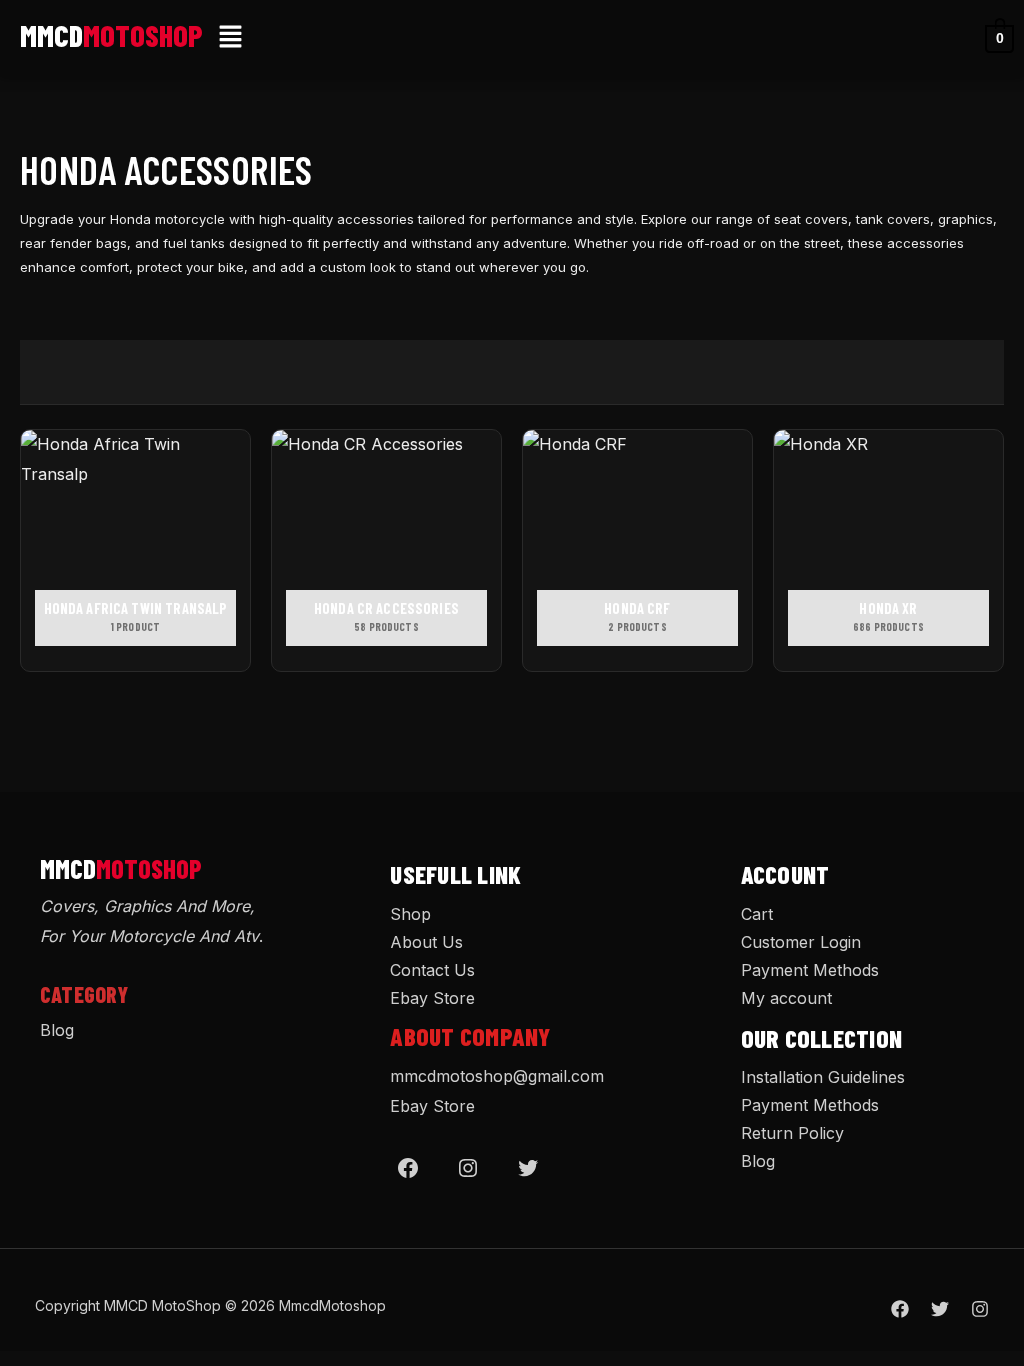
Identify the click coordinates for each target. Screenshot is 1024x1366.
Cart (757, 914)
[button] (231, 38)
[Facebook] (408, 1168)
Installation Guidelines (823, 1077)
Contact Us (432, 970)
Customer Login (801, 942)
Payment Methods (810, 970)
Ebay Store (432, 998)
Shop (410, 914)
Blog (57, 1030)
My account (786, 998)
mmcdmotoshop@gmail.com (497, 1076)
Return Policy (792, 1133)
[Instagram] (468, 1168)
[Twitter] (528, 1168)
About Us (426, 942)
